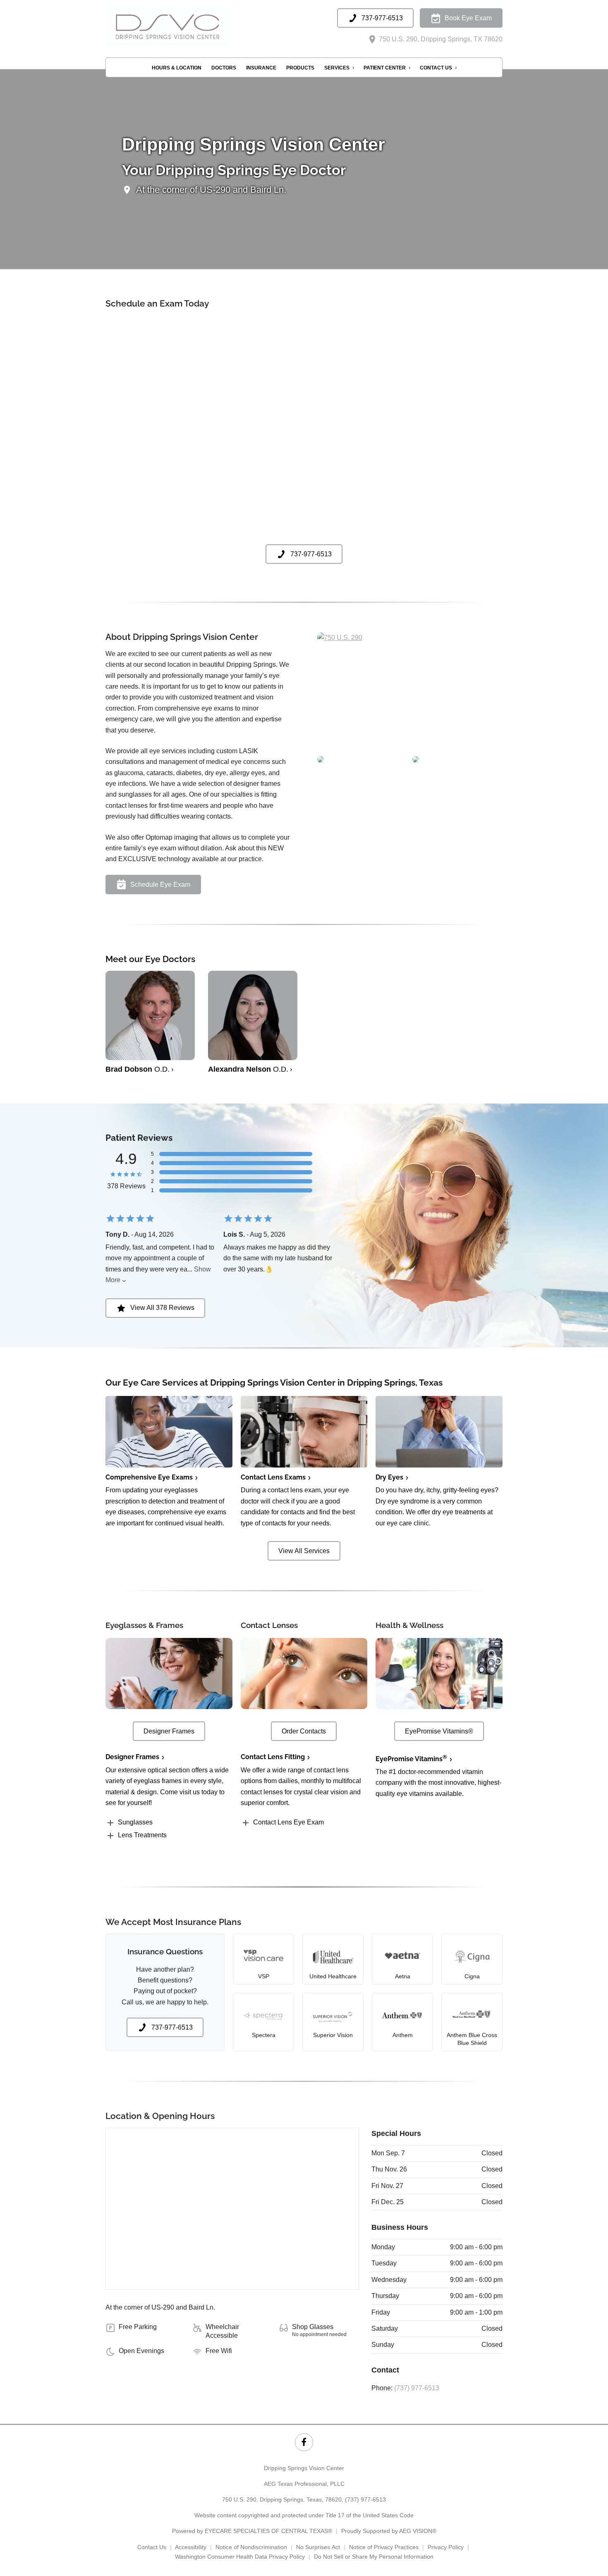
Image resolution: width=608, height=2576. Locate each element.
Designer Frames (132, 1757)
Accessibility (191, 2547)
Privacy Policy (446, 2547)
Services (337, 68)
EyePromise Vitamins (411, 1759)
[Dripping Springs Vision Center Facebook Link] (304, 2442)
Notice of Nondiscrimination (251, 2547)
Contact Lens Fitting (273, 1757)
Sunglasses (135, 1822)
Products (300, 68)
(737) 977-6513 (417, 2388)
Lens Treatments (142, 1835)
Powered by (252, 2531)
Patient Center (385, 68)
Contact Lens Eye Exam (288, 1822)
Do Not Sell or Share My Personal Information (374, 2557)
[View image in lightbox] (340, 638)
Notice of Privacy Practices (384, 2547)
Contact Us (436, 68)
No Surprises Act (318, 2547)
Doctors (224, 68)
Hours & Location (177, 68)
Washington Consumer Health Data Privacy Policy (240, 2557)
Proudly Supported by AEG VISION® (389, 2531)
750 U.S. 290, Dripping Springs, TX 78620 (440, 39)
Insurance (261, 68)
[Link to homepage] (188, 27)
